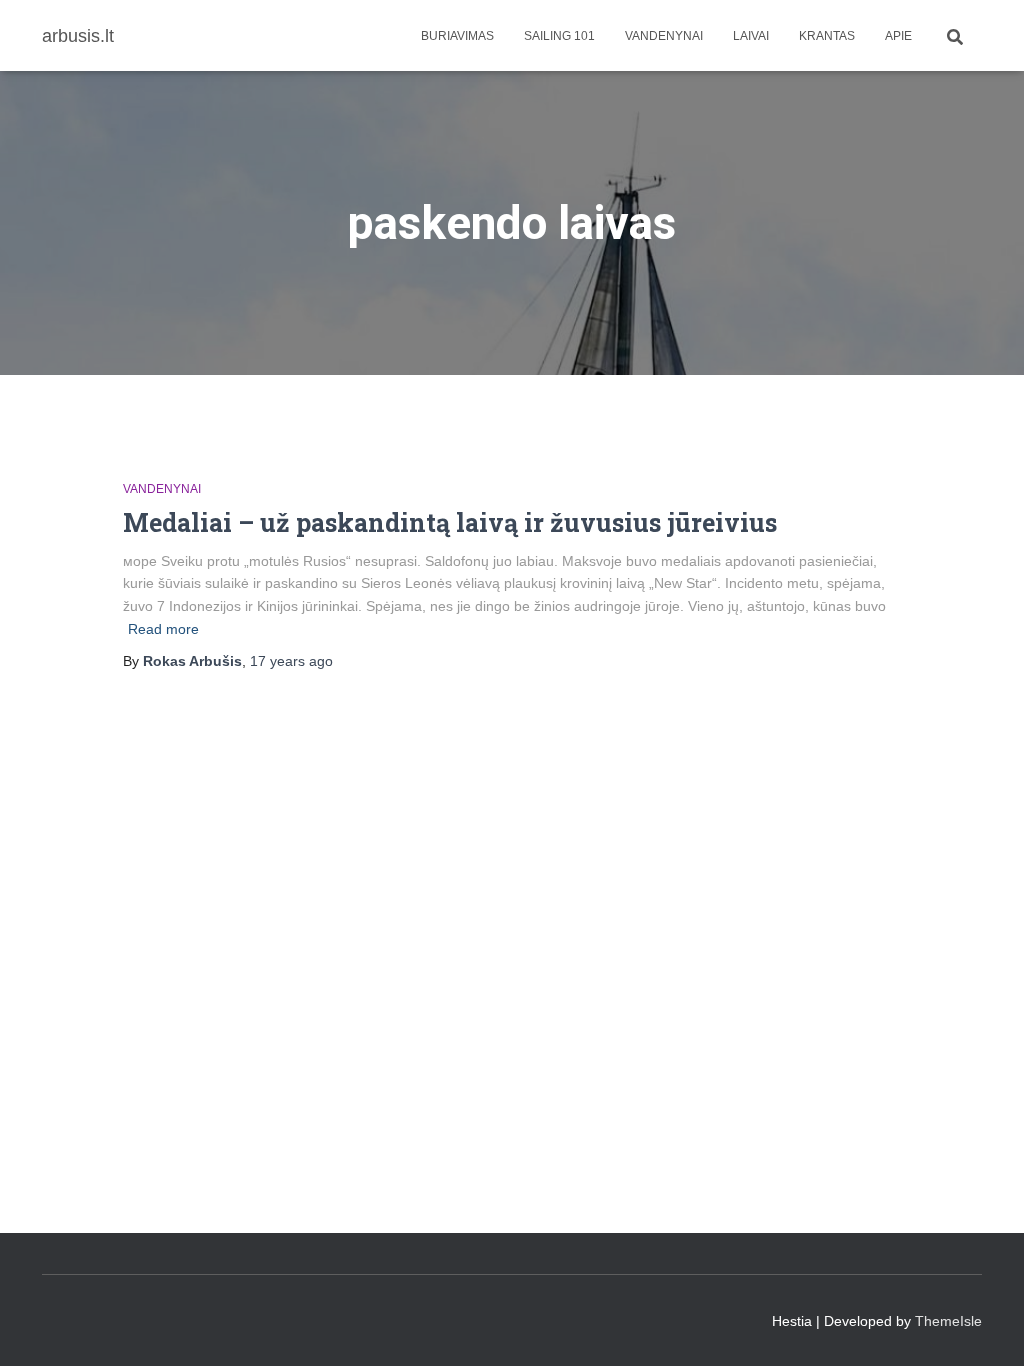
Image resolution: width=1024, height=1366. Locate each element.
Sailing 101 (559, 36)
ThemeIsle (948, 1321)
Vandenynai (664, 36)
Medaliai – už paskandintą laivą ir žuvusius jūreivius (450, 522)
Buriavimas (457, 36)
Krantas (827, 36)
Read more (163, 629)
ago (291, 661)
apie (898, 36)
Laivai (751, 36)
